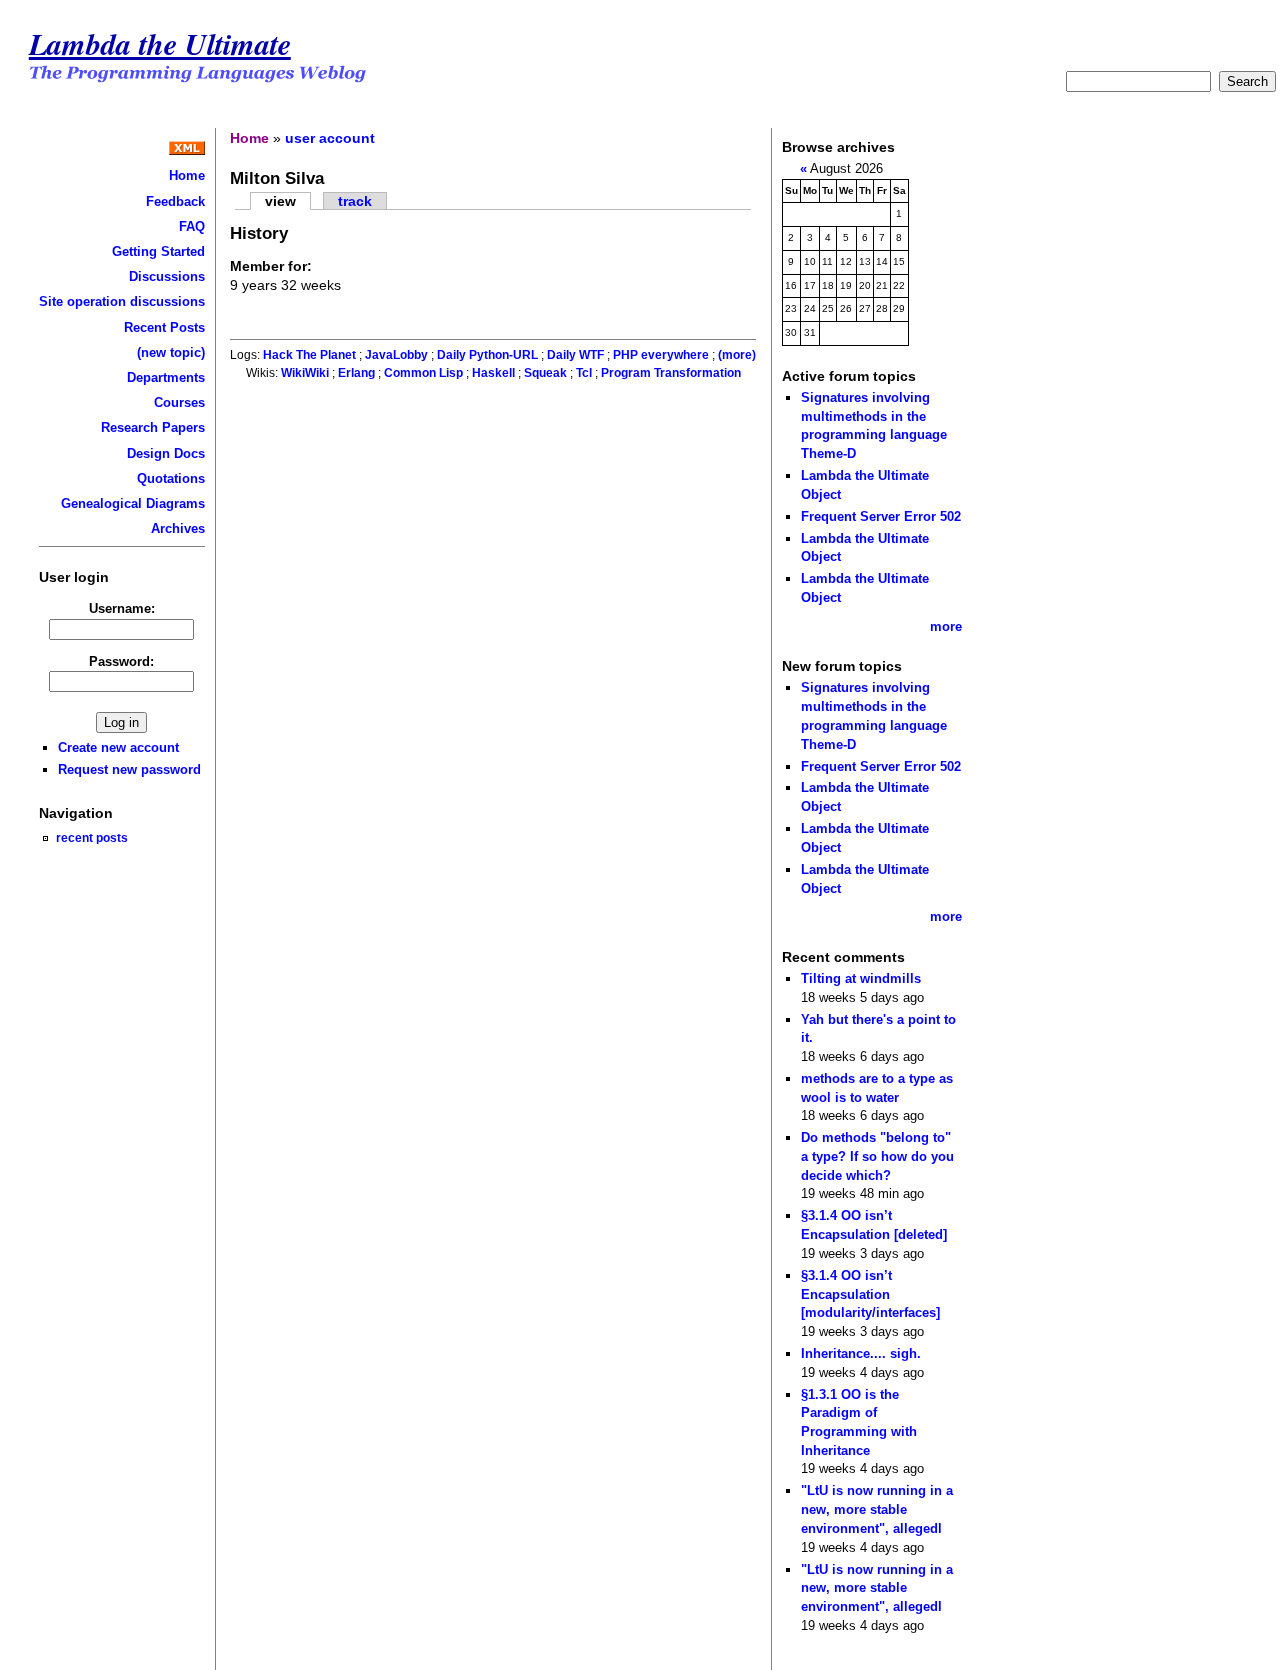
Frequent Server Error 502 (881, 516)
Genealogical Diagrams (133, 503)
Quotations (171, 478)
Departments (166, 377)
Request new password (129, 769)
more (946, 626)
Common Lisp (423, 373)
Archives (178, 528)
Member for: (271, 266)
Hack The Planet (309, 355)
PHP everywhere (661, 355)
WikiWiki (305, 373)
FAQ (192, 226)
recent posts (92, 837)
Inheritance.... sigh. (861, 1353)
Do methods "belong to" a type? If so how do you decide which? (877, 1156)
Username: (122, 608)
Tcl (584, 373)
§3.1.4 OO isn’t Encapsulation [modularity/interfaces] (870, 1294)
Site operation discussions (122, 301)
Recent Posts (164, 327)
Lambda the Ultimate (160, 43)
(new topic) (171, 352)
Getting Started (158, 251)
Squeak (545, 373)
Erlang (356, 373)
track (355, 201)
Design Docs (166, 453)
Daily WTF (575, 355)
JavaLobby (396, 355)
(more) (737, 355)
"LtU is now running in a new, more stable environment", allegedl (877, 1509)
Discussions (167, 276)
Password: (121, 661)
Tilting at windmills (861, 978)
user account (330, 138)
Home (187, 175)
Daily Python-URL (487, 355)
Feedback (175, 201)
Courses (179, 402)
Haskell (493, 373)
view (280, 201)
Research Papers (153, 427)
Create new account (118, 747)
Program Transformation (671, 373)
